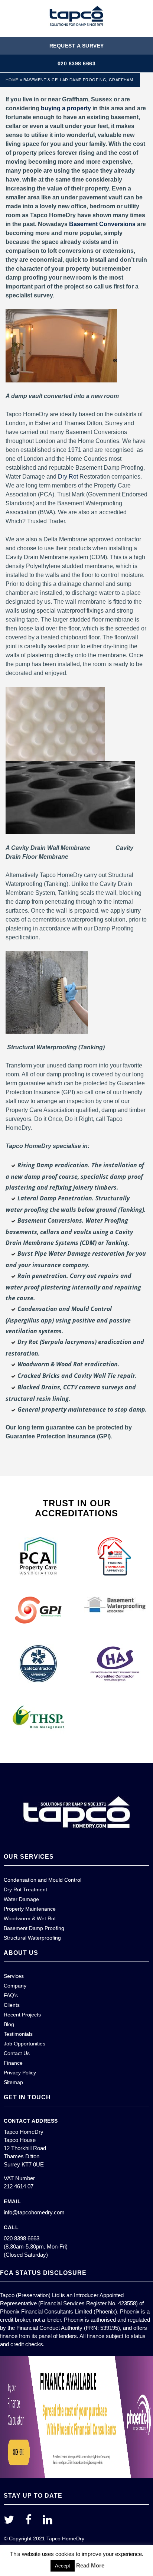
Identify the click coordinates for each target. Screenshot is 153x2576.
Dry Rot (68, 477)
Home (12, 80)
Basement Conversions (102, 224)
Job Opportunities (25, 2044)
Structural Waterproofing (32, 1938)
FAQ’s (11, 1995)
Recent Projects (22, 2015)
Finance (13, 2063)
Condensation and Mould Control (43, 1880)
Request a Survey (77, 46)
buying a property (66, 108)
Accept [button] (63, 2566)
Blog (9, 2024)
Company (15, 1986)
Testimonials (18, 2034)
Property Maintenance (30, 1909)
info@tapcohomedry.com (34, 2212)
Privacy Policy (20, 2073)
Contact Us (17, 2053)
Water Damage (21, 1899)
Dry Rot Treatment (25, 1889)
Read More (90, 2565)
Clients (12, 2005)
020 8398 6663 (77, 63)
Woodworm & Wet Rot (30, 1918)
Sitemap (13, 2082)
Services (14, 1976)
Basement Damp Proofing (34, 1928)
